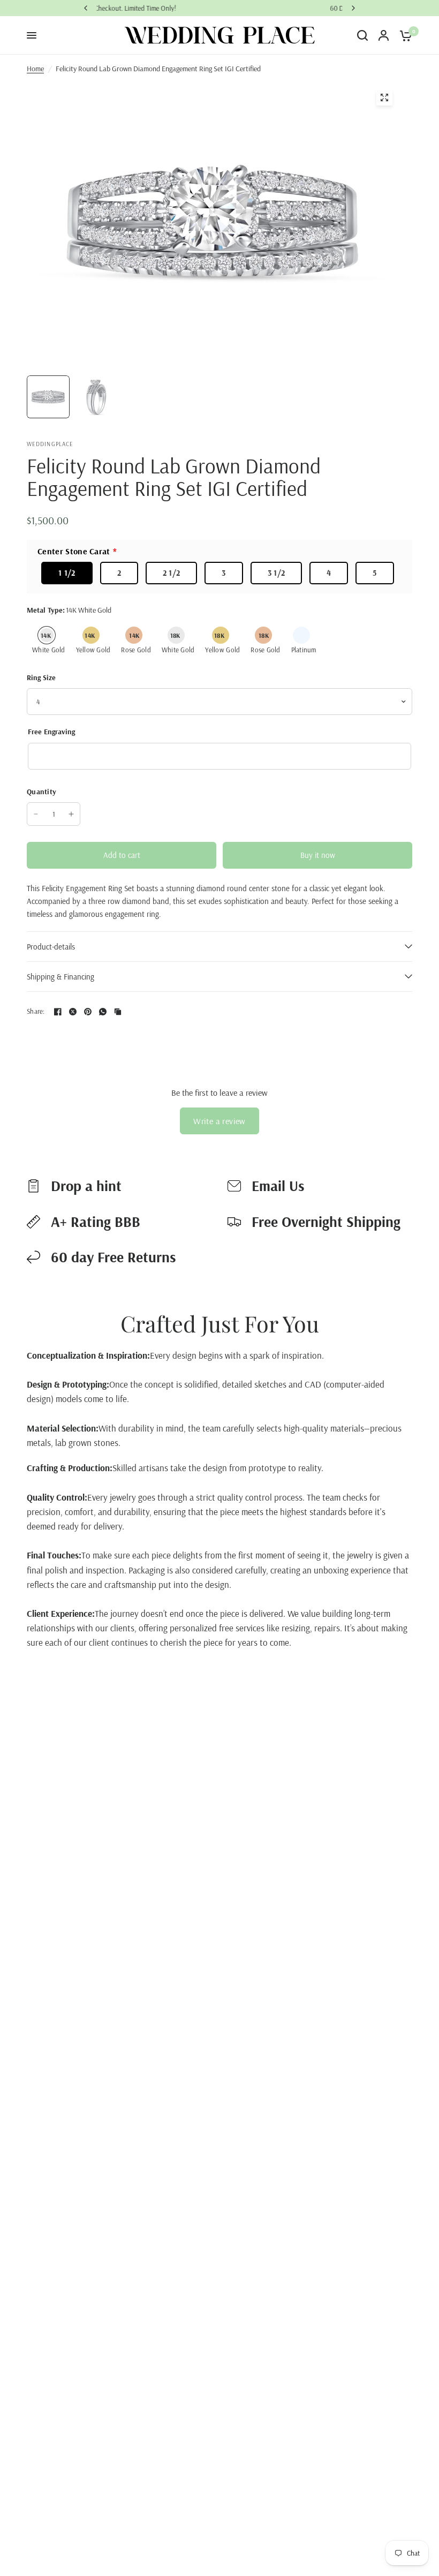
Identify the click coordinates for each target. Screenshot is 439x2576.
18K (175, 635)
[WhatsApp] (103, 1012)
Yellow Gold (93, 650)
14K (46, 635)
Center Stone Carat (74, 551)
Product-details (51, 947)
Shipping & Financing (60, 977)
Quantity (41, 792)
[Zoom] (384, 97)
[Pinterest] (88, 1012)
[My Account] (384, 35)
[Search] (362, 35)
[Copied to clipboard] (118, 1012)
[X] (73, 1012)
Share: (36, 1011)
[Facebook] (58, 1012)
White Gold (49, 650)
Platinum (301, 635)
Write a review (219, 1121)
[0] (403, 35)
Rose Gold (136, 650)
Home (35, 69)
